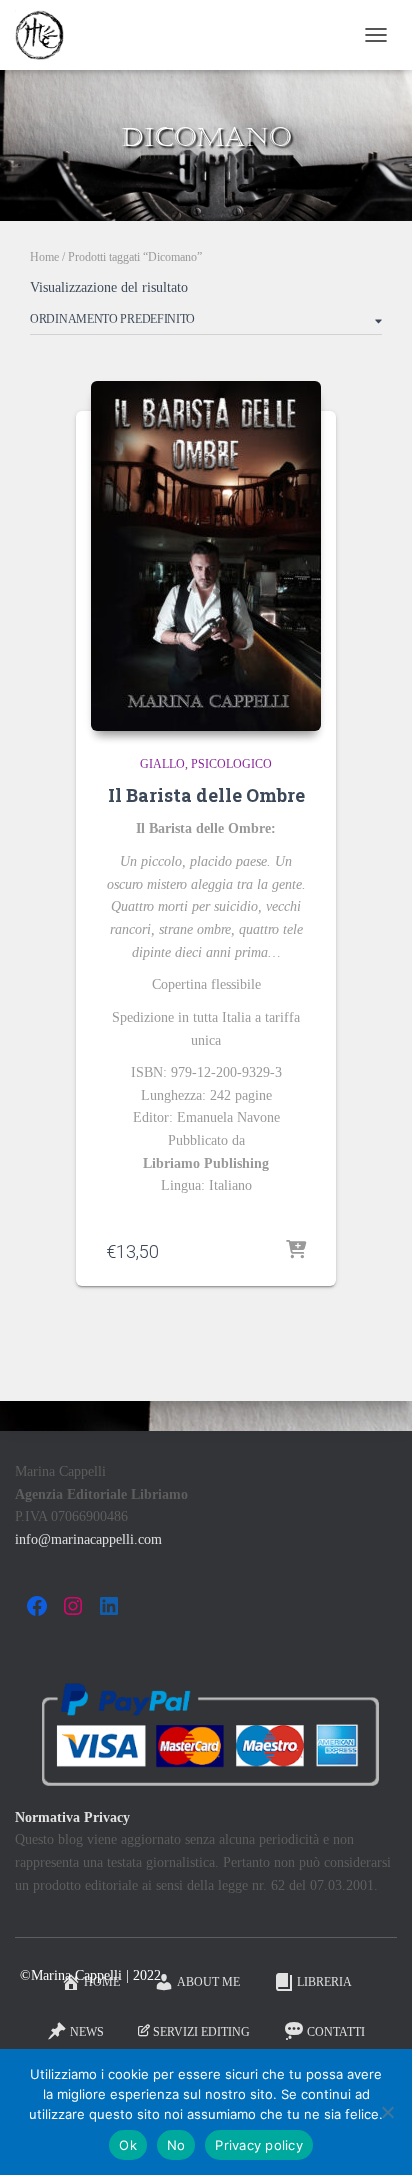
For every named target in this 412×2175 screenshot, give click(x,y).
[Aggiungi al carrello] (296, 1251)
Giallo (162, 764)
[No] (387, 2112)
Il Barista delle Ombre (206, 795)
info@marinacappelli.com (88, 1539)
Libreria (324, 1982)
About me (208, 1982)
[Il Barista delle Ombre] (206, 556)
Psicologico (231, 764)
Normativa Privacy (72, 1817)
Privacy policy (259, 2145)
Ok (128, 2145)
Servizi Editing (201, 2032)
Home (44, 257)
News (87, 2032)
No (176, 2145)
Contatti (336, 2032)
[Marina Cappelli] (47, 35)
